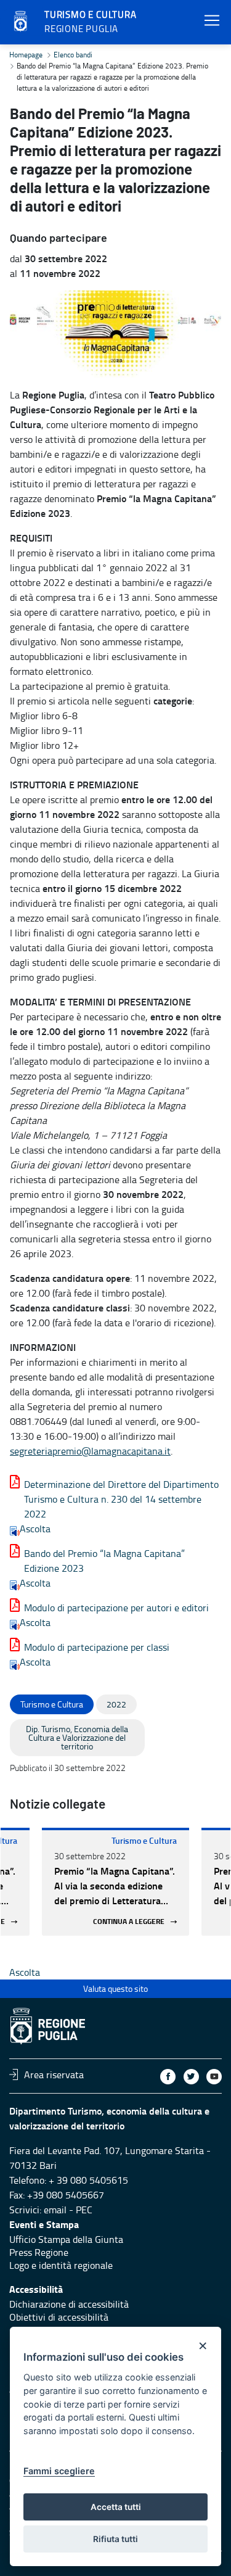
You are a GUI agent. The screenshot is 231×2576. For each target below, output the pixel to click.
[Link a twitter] (191, 2077)
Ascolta (35, 1529)
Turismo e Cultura (144, 1840)
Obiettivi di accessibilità (59, 2317)
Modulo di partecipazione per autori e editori (116, 1608)
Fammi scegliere (59, 2471)
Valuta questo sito (115, 1988)
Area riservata (54, 2074)
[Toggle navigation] (212, 21)
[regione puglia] (22, 22)
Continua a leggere (129, 1922)
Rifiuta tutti (115, 2539)
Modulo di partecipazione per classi (97, 1647)
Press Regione (39, 2252)
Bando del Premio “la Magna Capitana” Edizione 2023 (104, 1561)
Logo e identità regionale (61, 2265)
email (55, 2210)
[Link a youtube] (214, 2077)
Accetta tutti (116, 2507)
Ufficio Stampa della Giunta (66, 2239)
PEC (84, 2210)
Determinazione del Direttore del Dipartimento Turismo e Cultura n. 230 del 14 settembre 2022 (121, 1499)
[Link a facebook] (168, 2077)
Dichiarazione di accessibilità (69, 2304)
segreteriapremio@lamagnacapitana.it (90, 1451)
